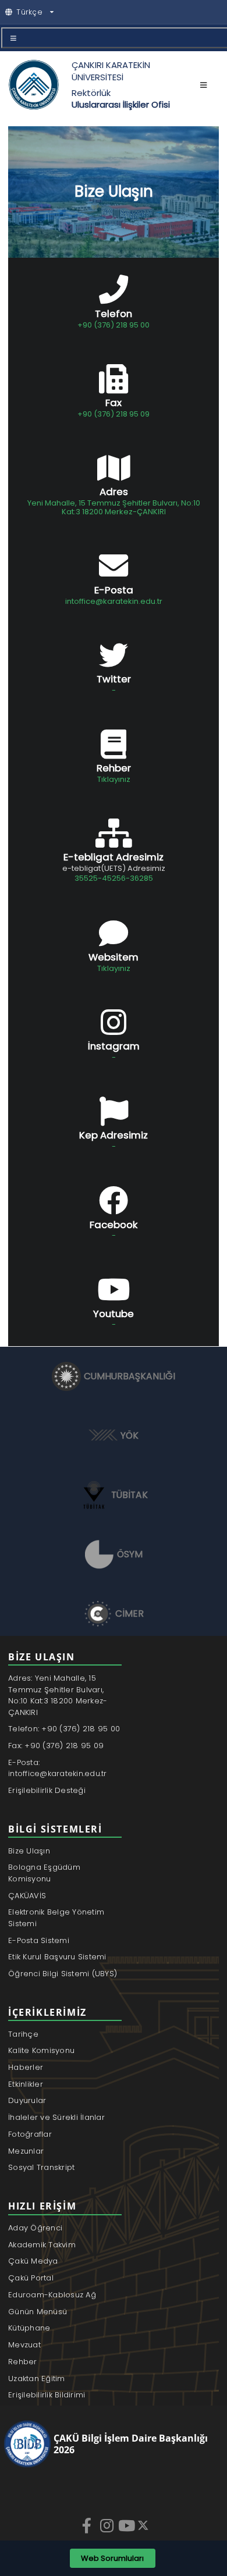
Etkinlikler (26, 2084)
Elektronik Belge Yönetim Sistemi (56, 1918)
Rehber (23, 2362)
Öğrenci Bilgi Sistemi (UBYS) (63, 1974)
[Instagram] (108, 2525)
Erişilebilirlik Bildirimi (47, 2395)
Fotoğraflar (30, 2134)
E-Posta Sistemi (39, 1940)
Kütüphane (29, 2328)
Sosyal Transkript (41, 2167)
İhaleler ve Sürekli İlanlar (56, 2117)
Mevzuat (24, 2345)
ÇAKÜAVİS (27, 1896)
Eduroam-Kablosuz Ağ (52, 2295)
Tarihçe (23, 2034)
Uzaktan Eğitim (37, 2378)
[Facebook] (88, 2525)
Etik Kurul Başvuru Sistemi (57, 1957)
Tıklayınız (114, 779)
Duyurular (27, 2100)
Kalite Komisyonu (41, 2050)
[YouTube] (127, 2525)
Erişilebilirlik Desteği (47, 1790)
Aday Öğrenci (35, 2228)
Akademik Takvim (42, 2245)
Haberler (26, 2067)
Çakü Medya (33, 2261)
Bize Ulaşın (29, 1851)
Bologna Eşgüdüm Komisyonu (44, 1873)
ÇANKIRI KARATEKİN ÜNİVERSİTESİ (111, 71)
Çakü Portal (31, 2278)
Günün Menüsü (38, 2312)
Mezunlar (26, 2151)
